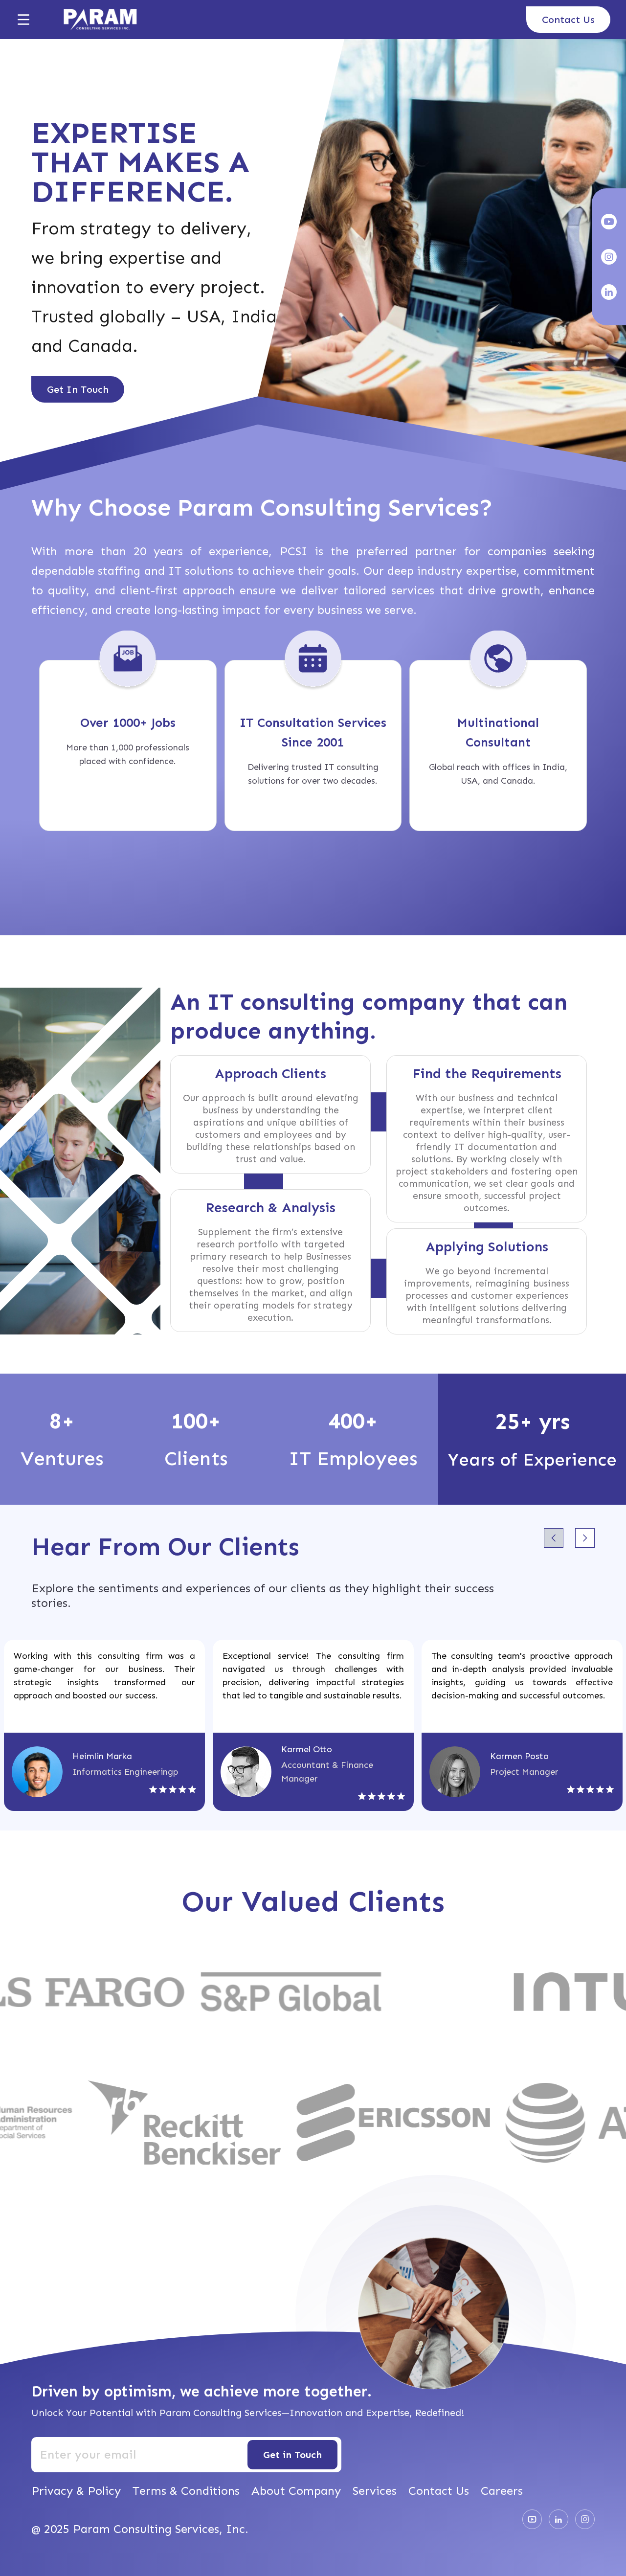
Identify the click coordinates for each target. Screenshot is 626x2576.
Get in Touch (292, 2455)
